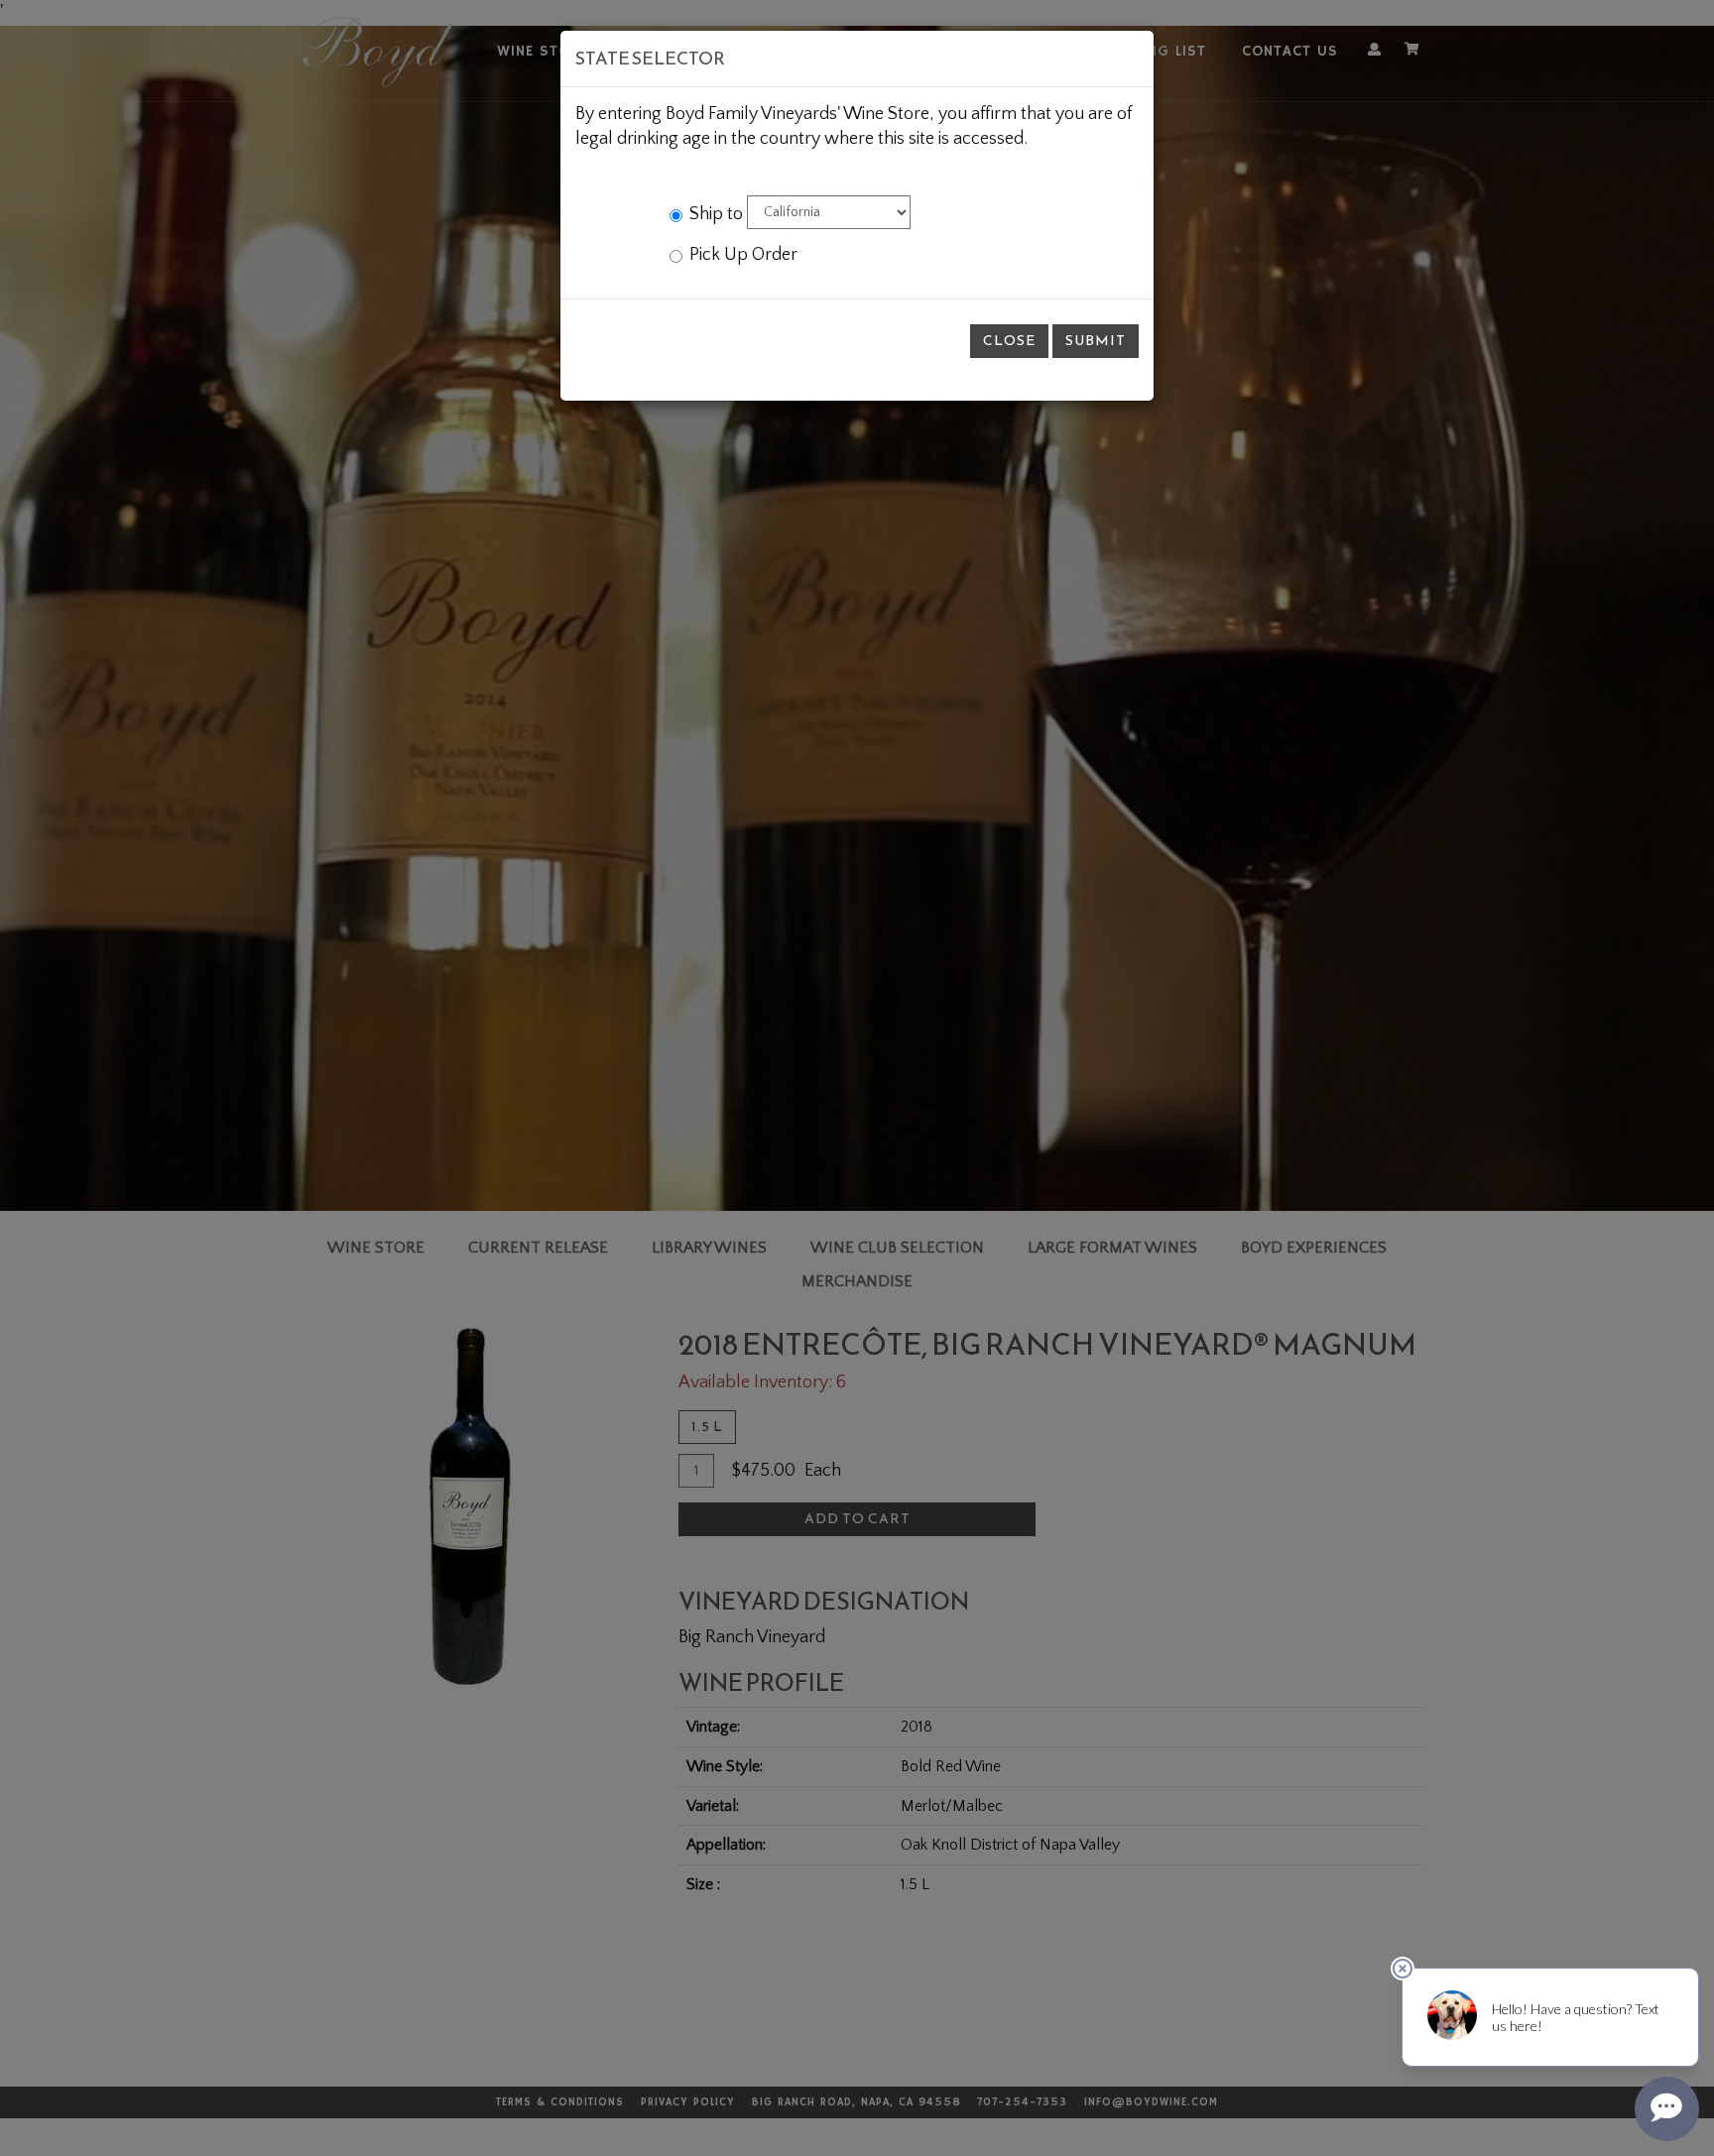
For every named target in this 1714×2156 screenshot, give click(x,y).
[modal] (857, 1078)
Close (1009, 341)
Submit (1096, 341)
